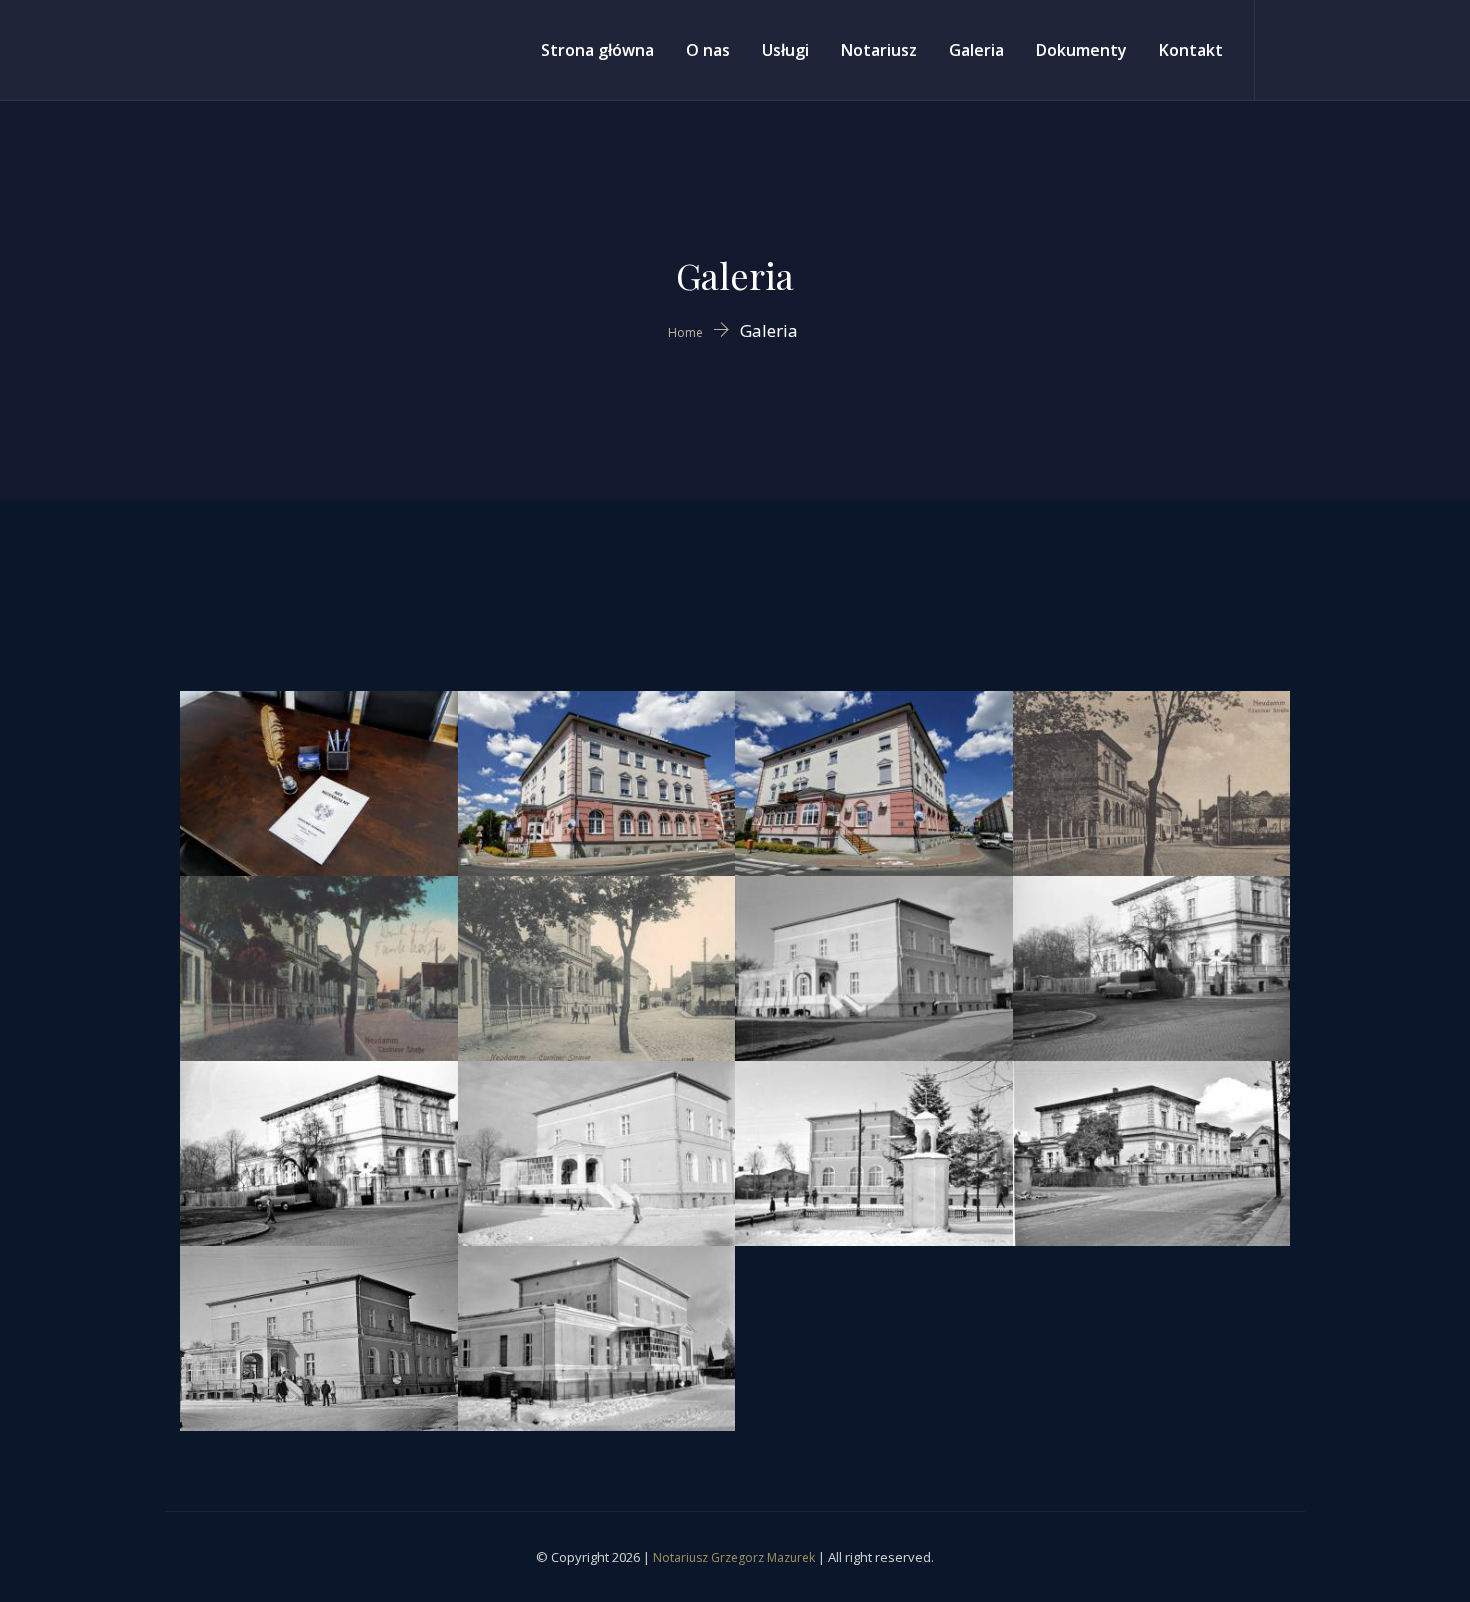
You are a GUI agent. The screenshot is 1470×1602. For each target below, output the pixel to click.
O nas (708, 50)
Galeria (976, 50)
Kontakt (1191, 50)
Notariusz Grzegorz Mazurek (734, 1557)
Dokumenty (1081, 50)
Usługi (785, 50)
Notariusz (879, 50)
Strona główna (597, 50)
